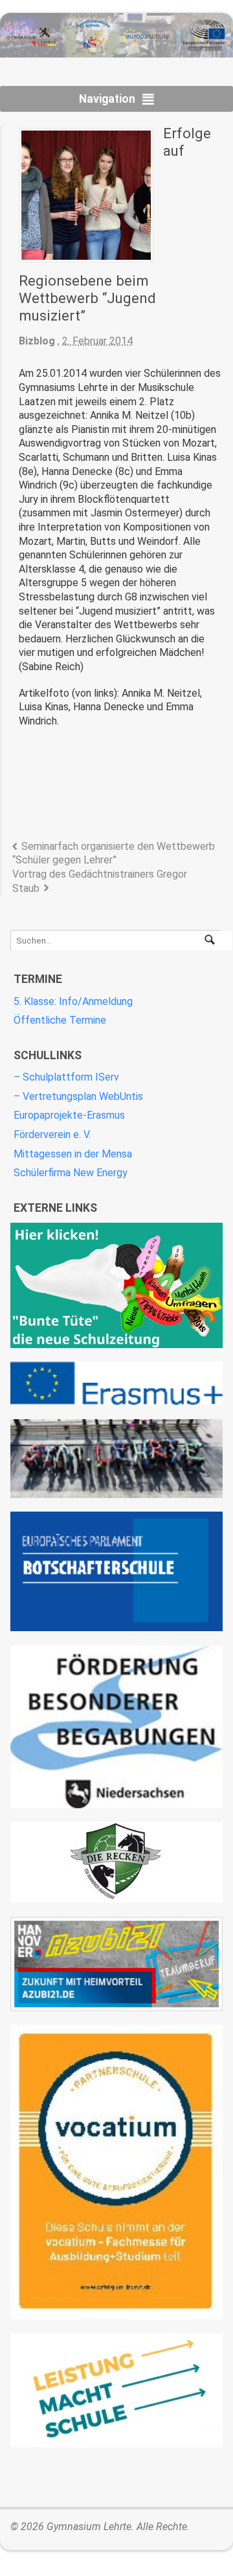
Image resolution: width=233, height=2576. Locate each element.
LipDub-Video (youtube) (116, 1459)
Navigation (107, 99)
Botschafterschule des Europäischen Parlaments (116, 1571)
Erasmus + (116, 1383)
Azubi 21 (116, 1964)
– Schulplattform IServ (66, 1077)
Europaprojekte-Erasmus (69, 1115)
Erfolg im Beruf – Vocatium (116, 2172)
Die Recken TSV (116, 1862)
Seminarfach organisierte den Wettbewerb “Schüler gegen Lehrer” (114, 853)
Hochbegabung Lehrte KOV (116, 1727)
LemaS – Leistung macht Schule (116, 2390)
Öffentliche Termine (60, 1020)
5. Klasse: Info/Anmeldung (73, 1001)
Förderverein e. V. (52, 1135)
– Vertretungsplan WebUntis (78, 1096)
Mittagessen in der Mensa (73, 1154)
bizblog (37, 341)
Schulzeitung (116, 1285)
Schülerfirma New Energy (71, 1173)
